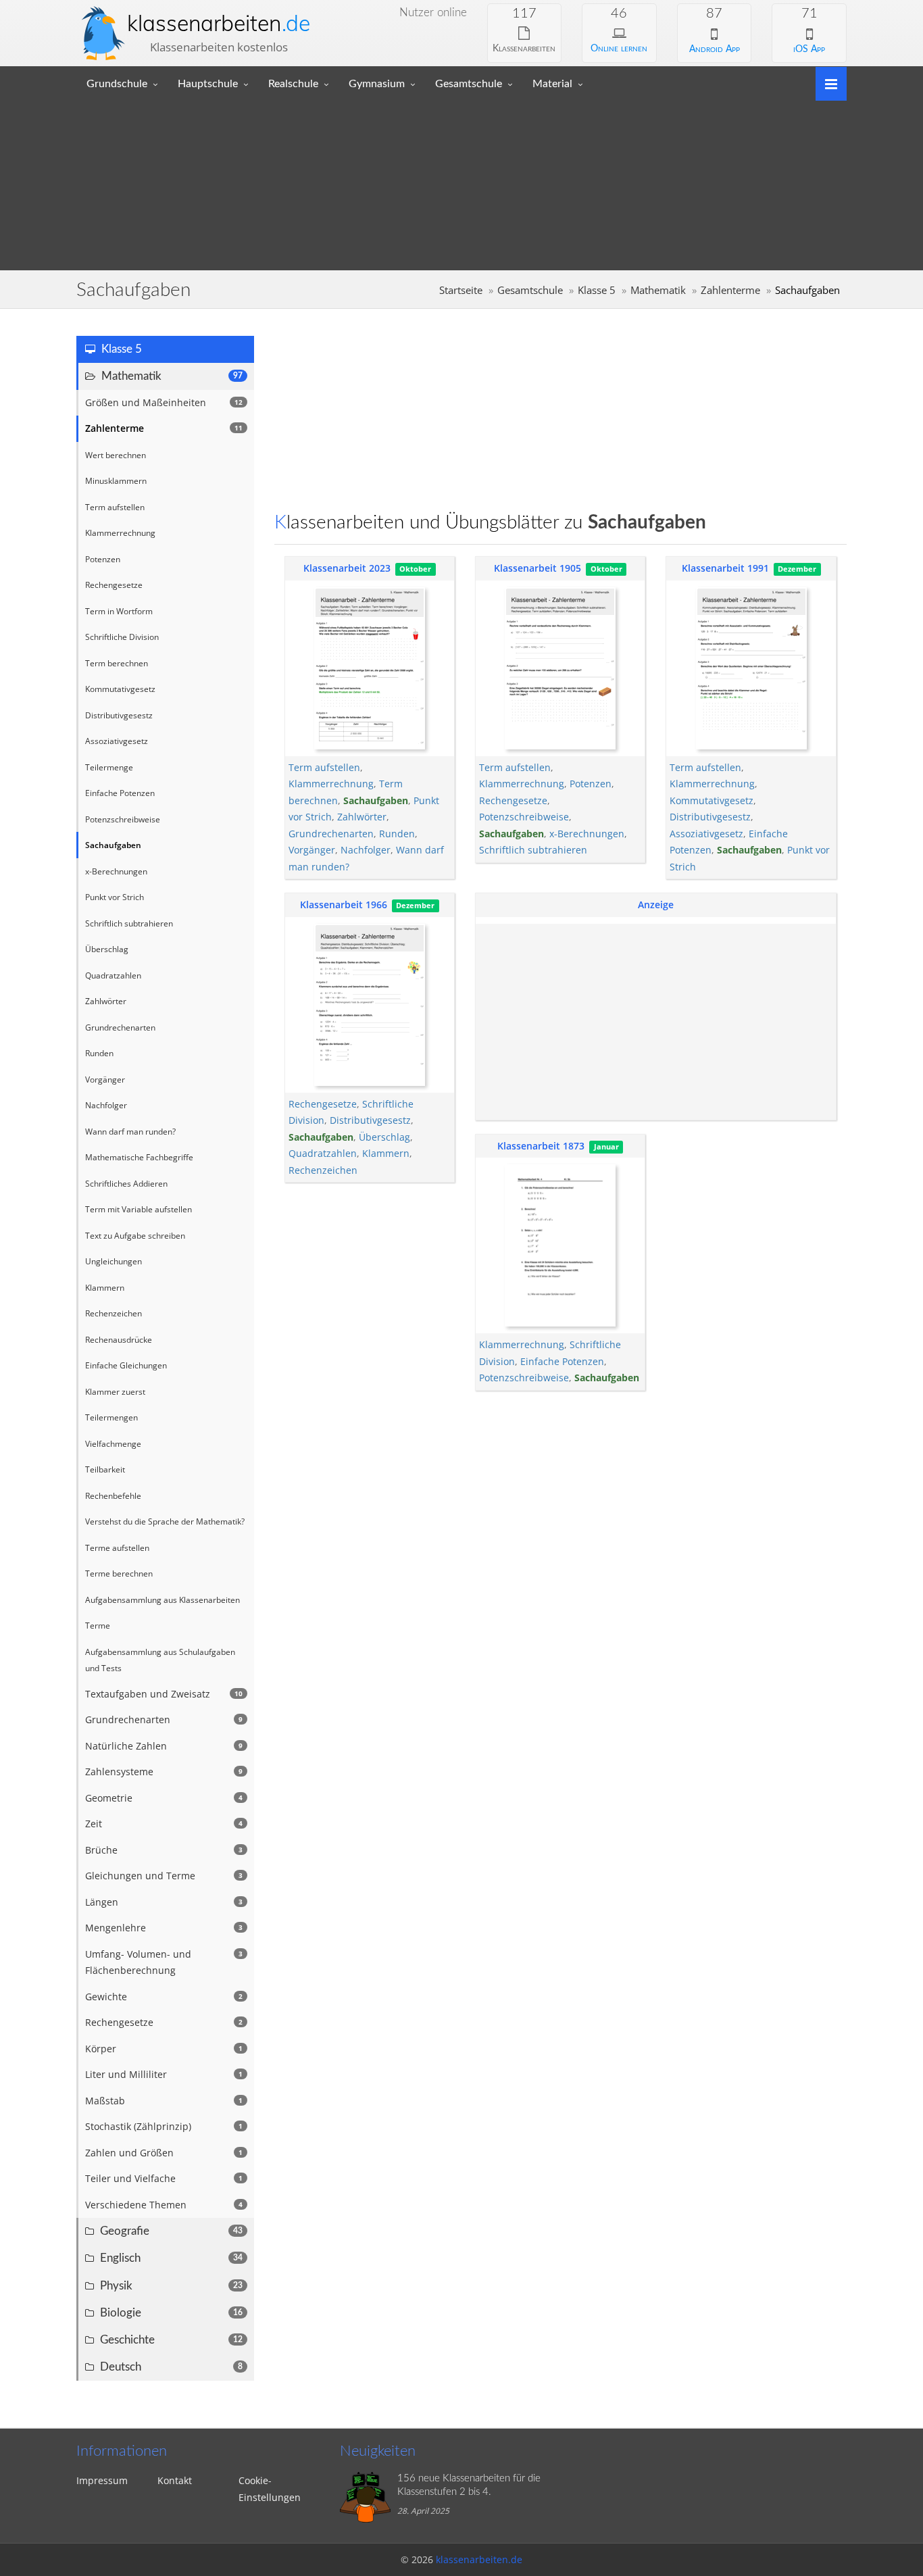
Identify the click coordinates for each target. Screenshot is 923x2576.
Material (552, 84)
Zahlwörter (362, 817)
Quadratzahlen (323, 1153)
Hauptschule (208, 84)
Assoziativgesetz (706, 834)
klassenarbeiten (219, 23)
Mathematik (658, 290)
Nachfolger (366, 850)
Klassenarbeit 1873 (541, 1146)
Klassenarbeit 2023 (347, 568)
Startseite (461, 290)
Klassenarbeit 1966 (344, 905)
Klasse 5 (597, 290)
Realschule (293, 84)
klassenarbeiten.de (479, 2559)
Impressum (102, 2480)
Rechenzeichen (323, 1170)
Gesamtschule (469, 84)
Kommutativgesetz (712, 800)
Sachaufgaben (376, 800)
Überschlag (384, 1137)
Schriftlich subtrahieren (533, 850)
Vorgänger (312, 850)
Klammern (386, 1153)
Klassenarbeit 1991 (725, 568)
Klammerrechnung (331, 784)
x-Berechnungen (587, 834)
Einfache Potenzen (562, 1361)
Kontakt (175, 2480)
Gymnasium (377, 84)
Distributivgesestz (710, 817)
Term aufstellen (324, 767)
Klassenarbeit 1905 (538, 568)
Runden (397, 834)
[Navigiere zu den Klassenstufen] (826, 83)
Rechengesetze (513, 800)
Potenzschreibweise (524, 817)
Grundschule (117, 84)
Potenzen (591, 784)
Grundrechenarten (331, 834)
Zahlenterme (730, 290)
